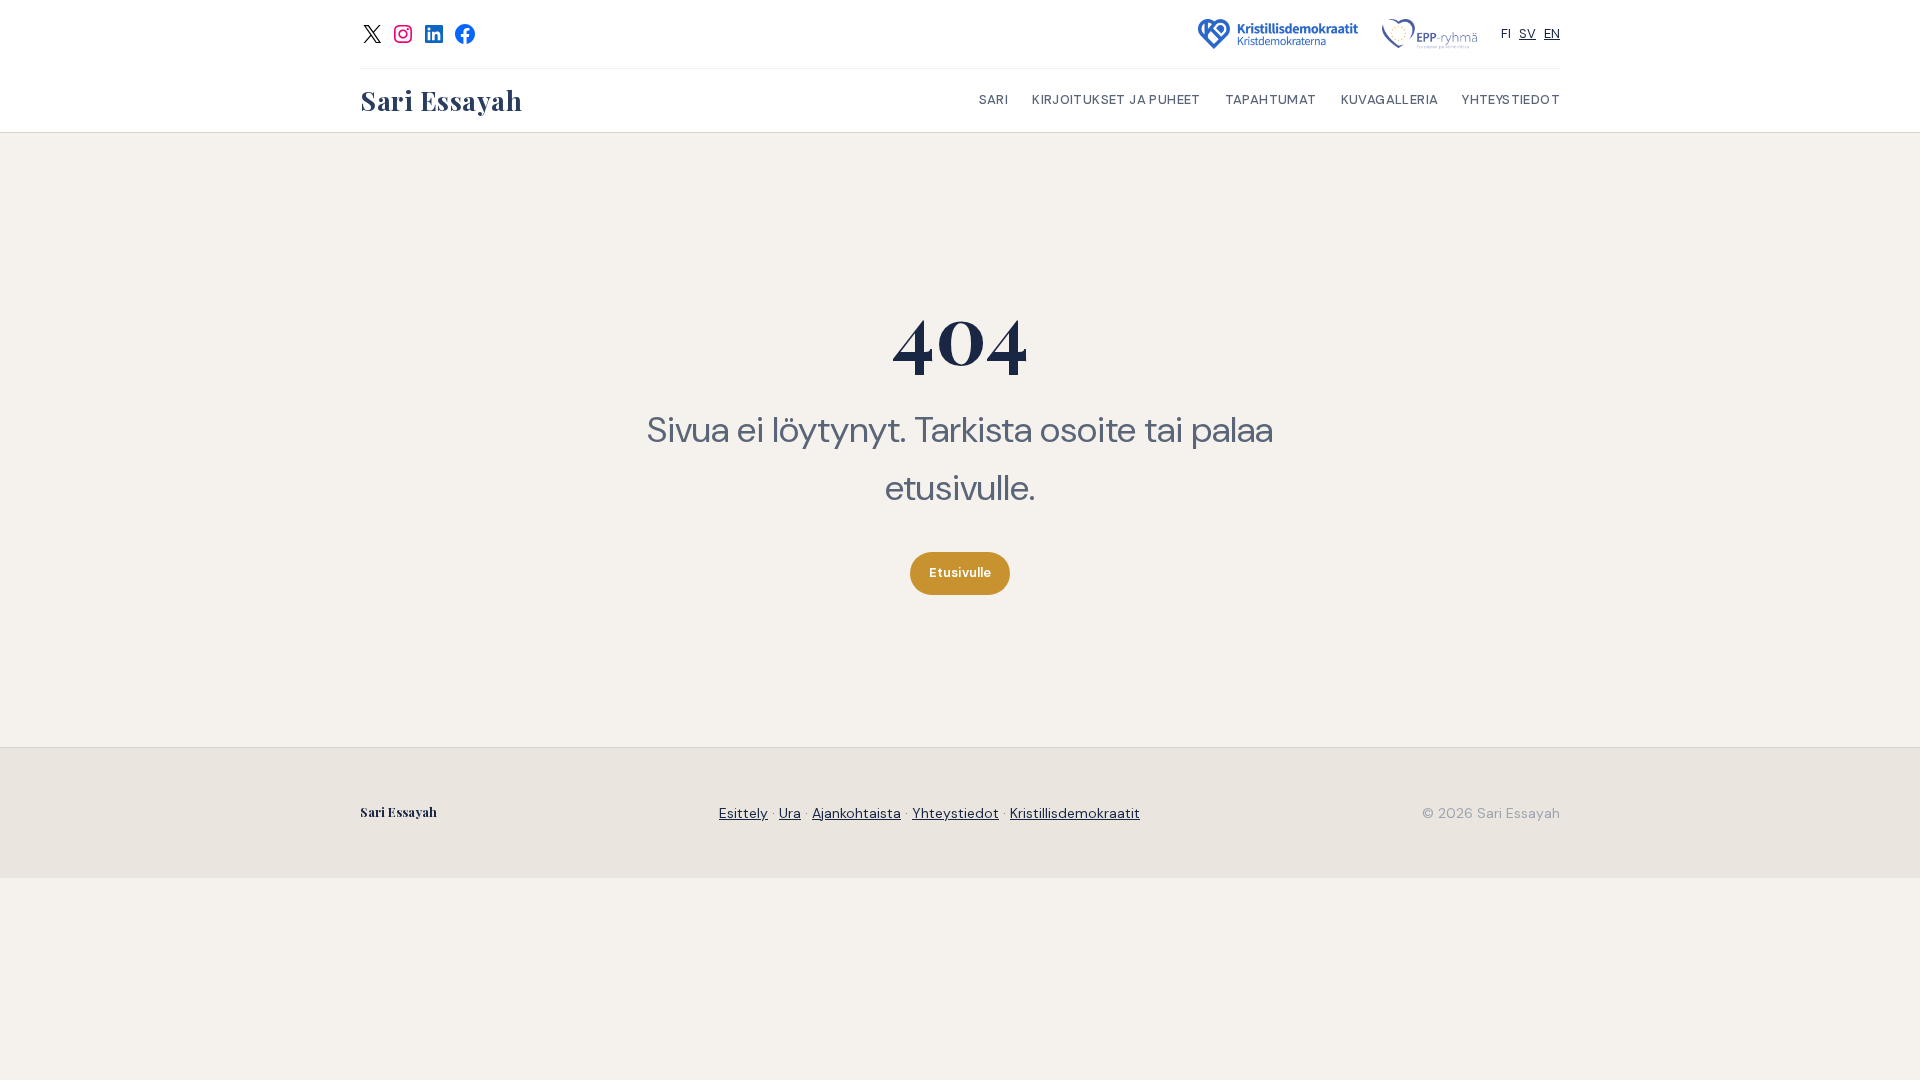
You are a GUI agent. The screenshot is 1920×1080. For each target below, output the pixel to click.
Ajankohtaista (856, 813)
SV (1527, 33)
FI (1506, 33)
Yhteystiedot (955, 813)
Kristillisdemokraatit (1075, 813)
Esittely (743, 813)
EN (1552, 33)
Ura (790, 813)
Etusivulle (960, 572)
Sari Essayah (441, 100)
